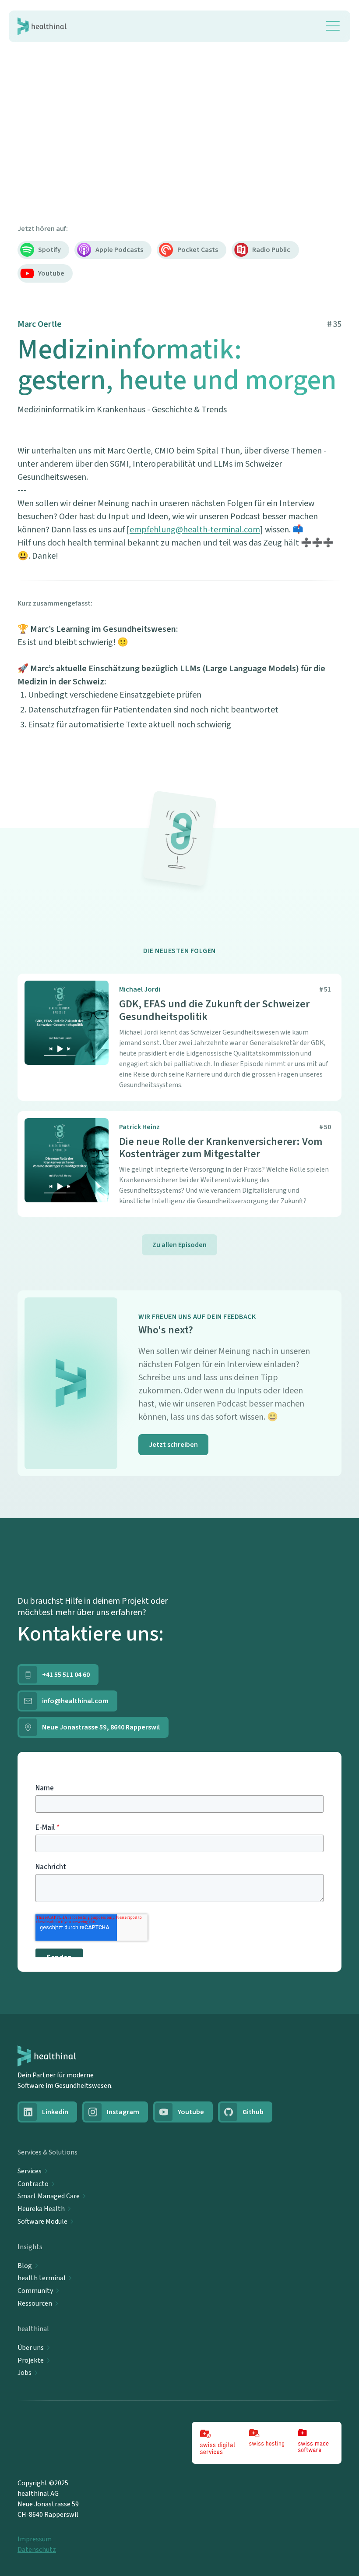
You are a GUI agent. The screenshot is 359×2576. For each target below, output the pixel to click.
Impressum (35, 2539)
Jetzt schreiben (173, 1445)
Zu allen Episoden (179, 1245)
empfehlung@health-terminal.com (195, 530)
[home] (42, 26)
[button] (333, 26)
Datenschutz (37, 2550)
